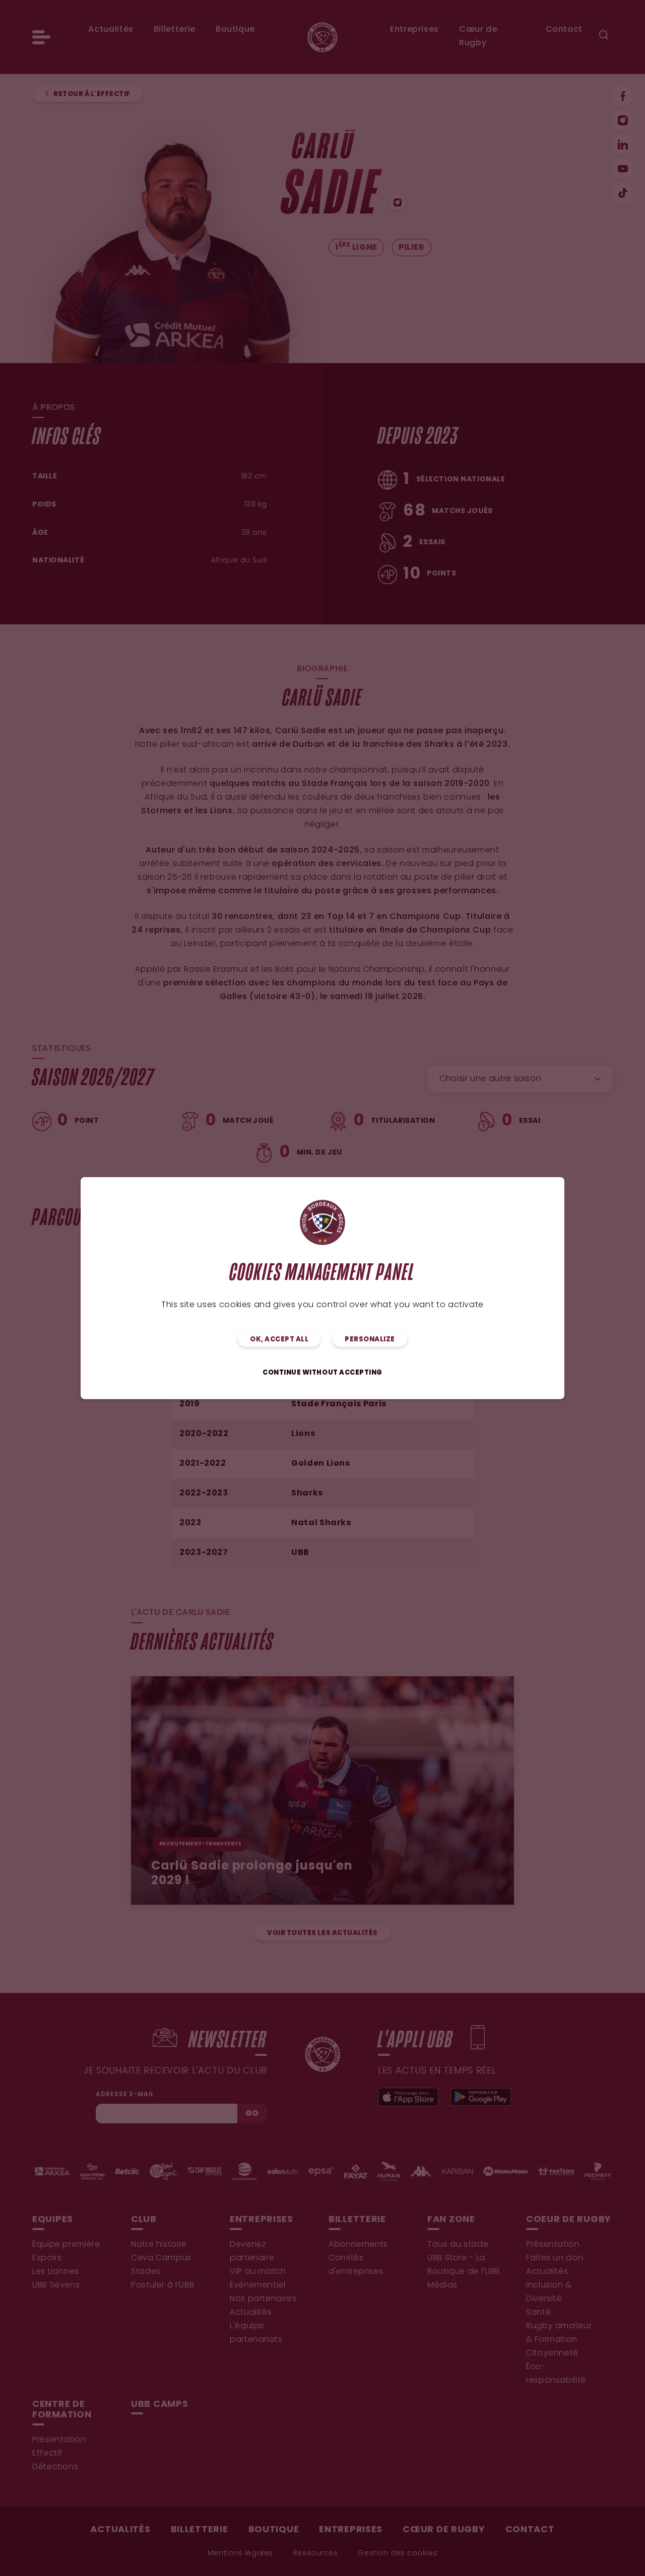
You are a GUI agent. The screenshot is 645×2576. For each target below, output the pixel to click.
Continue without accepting (322, 1372)
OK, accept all (279, 1339)
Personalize (370, 1339)
